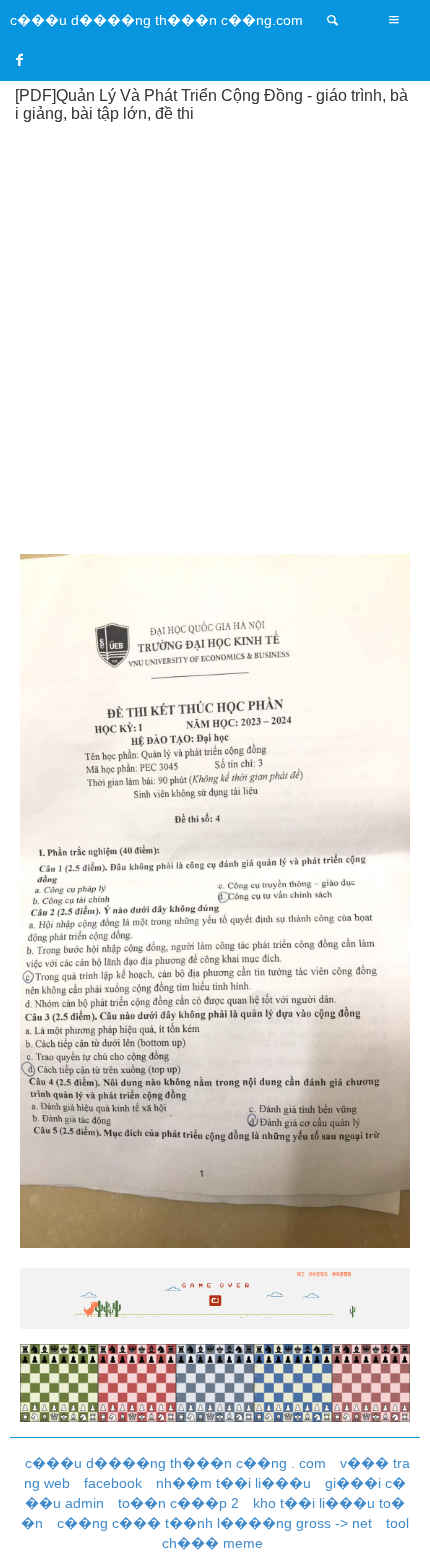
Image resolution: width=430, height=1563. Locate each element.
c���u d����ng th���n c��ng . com (175, 1463)
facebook (113, 1483)
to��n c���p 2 (178, 1503)
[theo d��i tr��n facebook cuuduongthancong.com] (20, 60)
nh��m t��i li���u (233, 1483)
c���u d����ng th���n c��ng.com (156, 20)
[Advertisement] (215, 337)
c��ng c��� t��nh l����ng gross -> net (214, 1523)
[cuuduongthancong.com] (333, 20)
